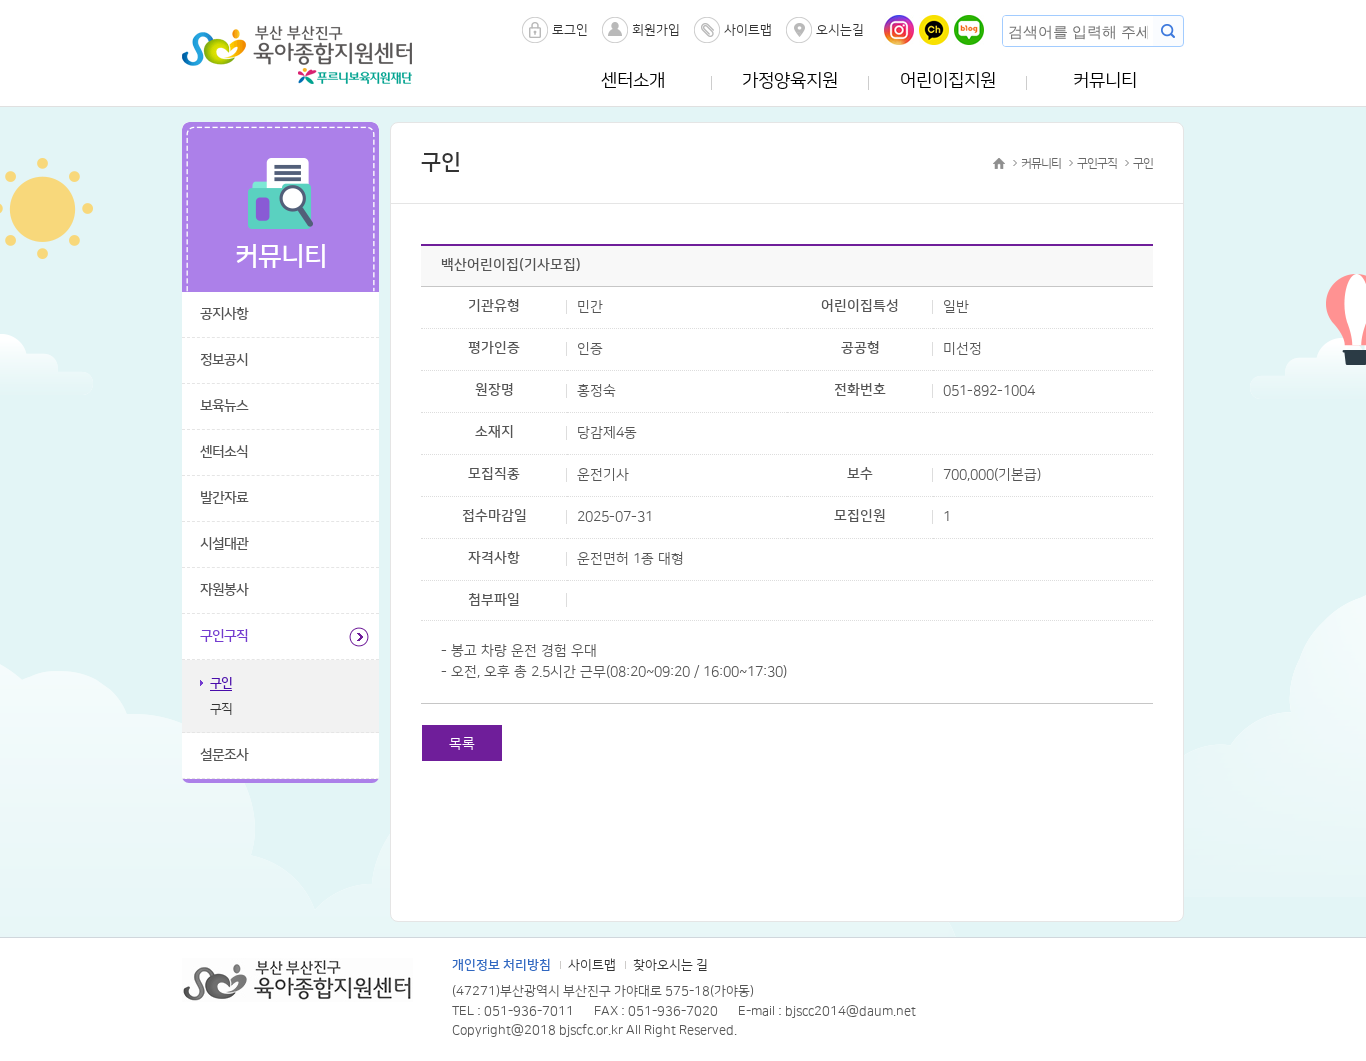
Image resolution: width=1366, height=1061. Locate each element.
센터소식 (224, 452)
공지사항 (224, 314)
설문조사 (224, 755)
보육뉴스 (224, 406)
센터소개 (633, 81)
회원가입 (656, 30)
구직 (221, 709)
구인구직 (224, 636)
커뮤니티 (1105, 81)
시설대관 (224, 544)
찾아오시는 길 (670, 965)
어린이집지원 (948, 81)
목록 (462, 744)
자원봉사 (224, 590)
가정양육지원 (790, 81)
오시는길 (840, 30)
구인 (221, 683)
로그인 (570, 30)
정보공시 (224, 360)
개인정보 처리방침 (501, 965)
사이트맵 (748, 30)
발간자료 (224, 498)
